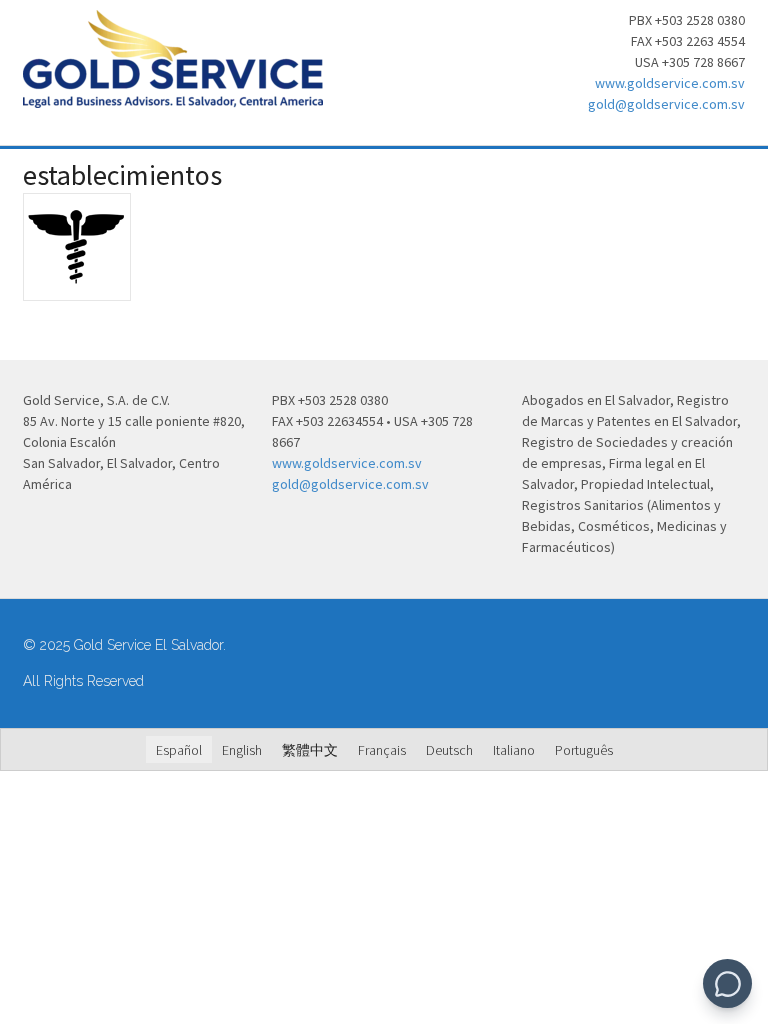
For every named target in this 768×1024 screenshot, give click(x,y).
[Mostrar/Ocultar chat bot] (727, 983)
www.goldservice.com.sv (670, 83)
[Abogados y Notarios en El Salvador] (173, 97)
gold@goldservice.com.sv (666, 104)
